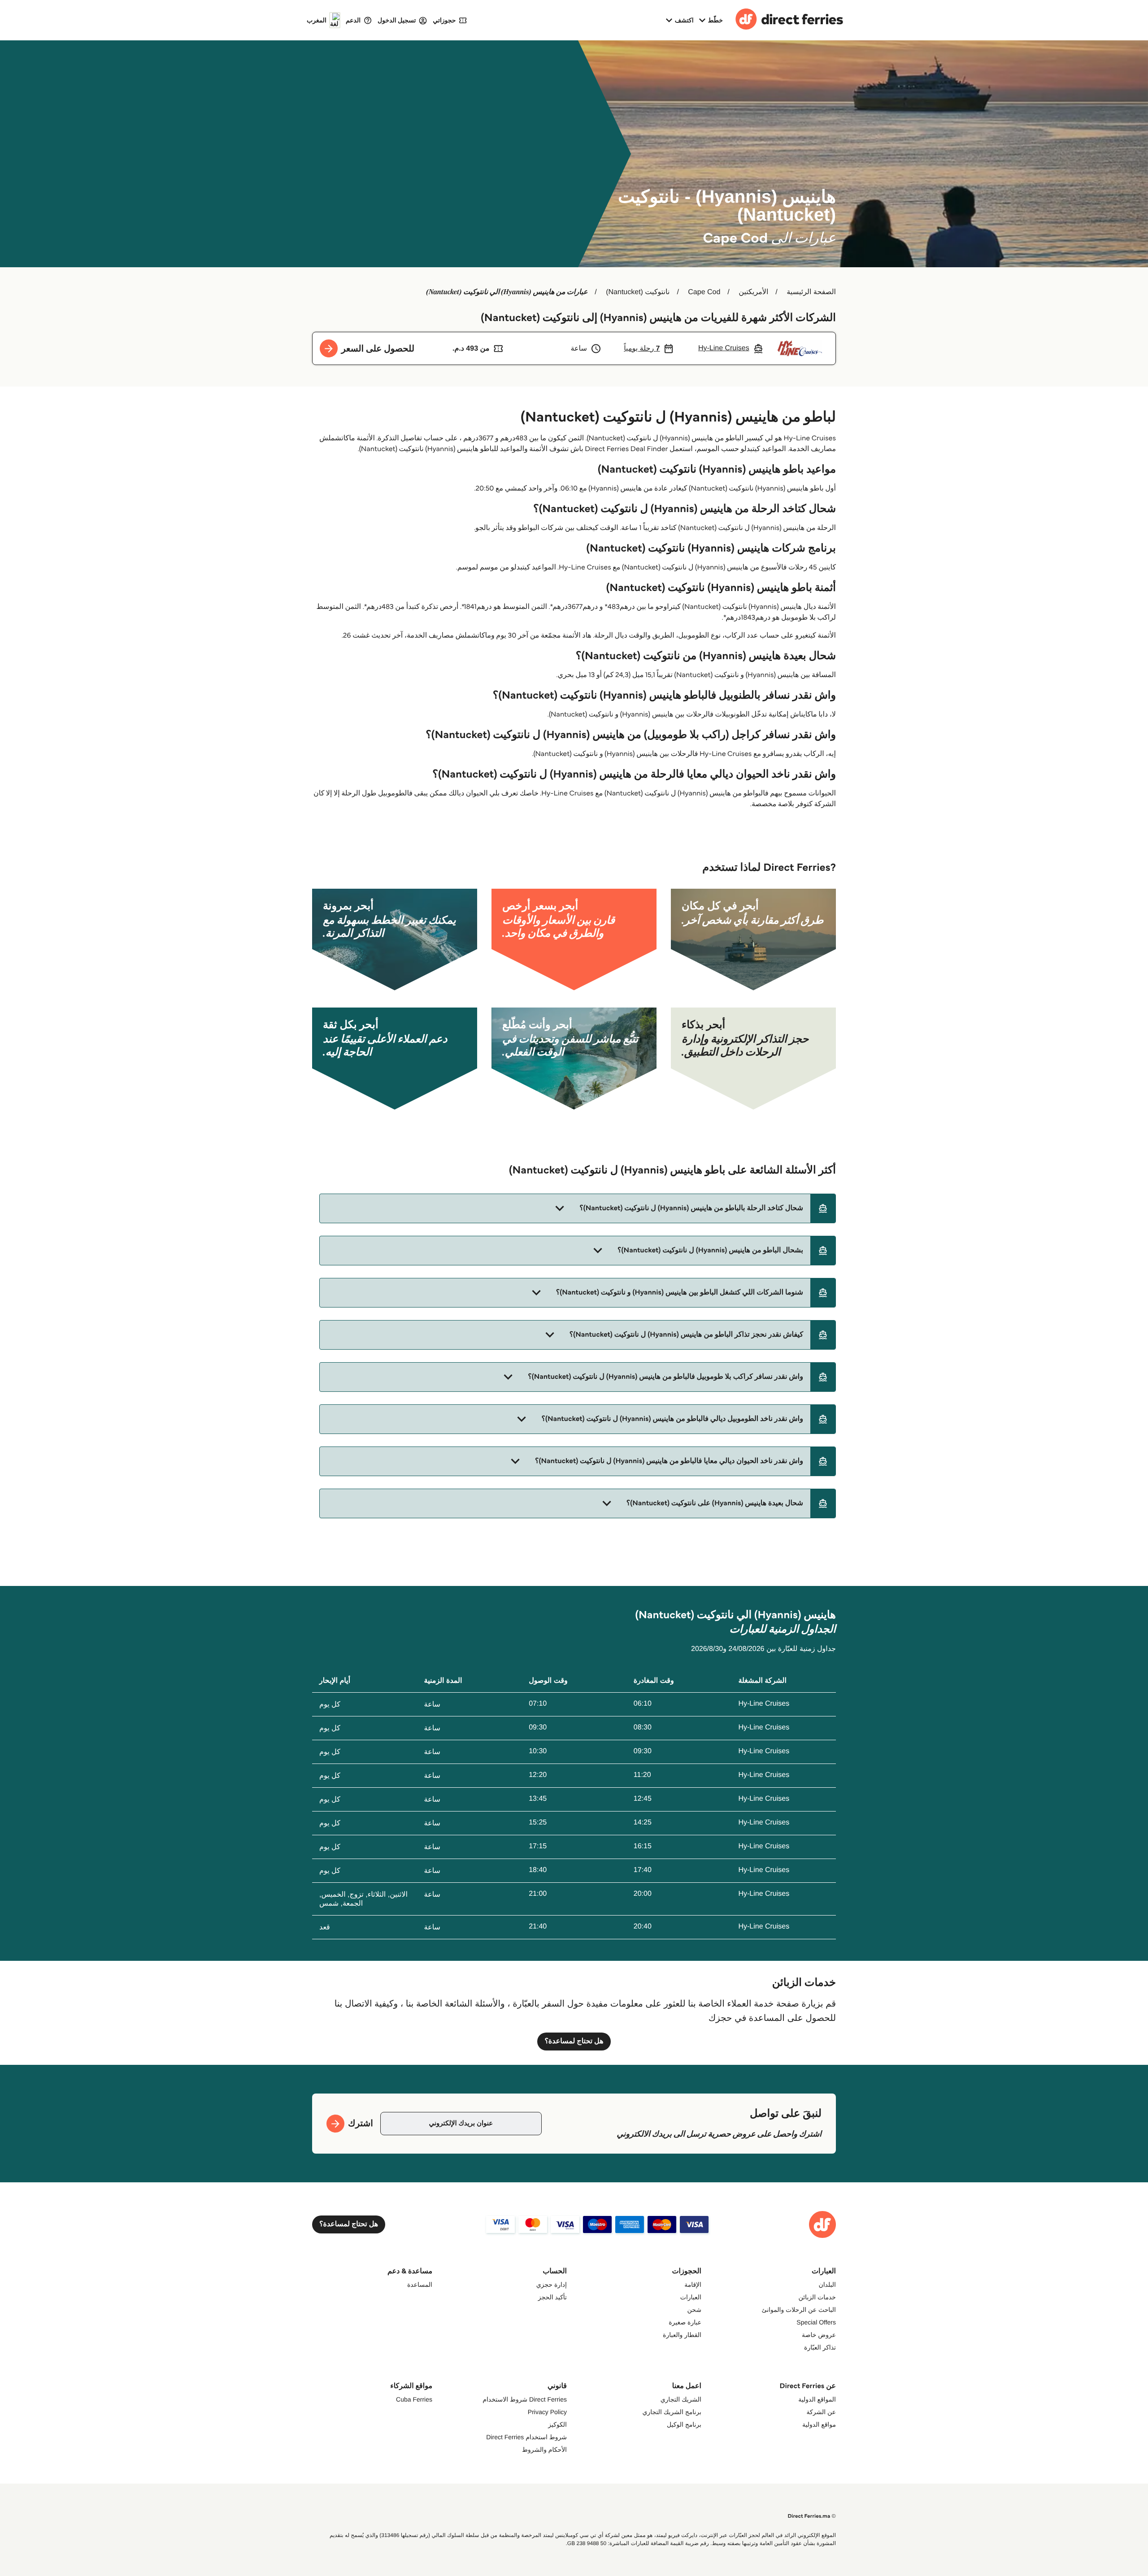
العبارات (691, 2297)
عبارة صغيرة (685, 2322)
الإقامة (693, 2285)
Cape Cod (704, 292)
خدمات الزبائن (817, 2297)
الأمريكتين (753, 292)
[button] (578, 1208)
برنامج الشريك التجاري (672, 2412)
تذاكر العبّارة (820, 2347)
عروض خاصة (819, 2335)
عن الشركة (821, 2412)
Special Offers (816, 2322)
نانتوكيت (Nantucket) (638, 292)
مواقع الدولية (819, 2424)
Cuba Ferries (414, 2399)
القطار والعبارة (682, 2335)
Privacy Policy (547, 2412)
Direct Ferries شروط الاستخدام (525, 2399)
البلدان (827, 2285)
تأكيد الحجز (552, 2297)
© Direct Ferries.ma (812, 2516)
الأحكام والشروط (544, 2450)
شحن (694, 2310)
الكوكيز (557, 2424)
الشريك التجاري (681, 2399)
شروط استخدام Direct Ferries (526, 2437)
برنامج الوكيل (684, 2424)
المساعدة (420, 2285)
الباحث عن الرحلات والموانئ (799, 2310)
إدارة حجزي (552, 2285)
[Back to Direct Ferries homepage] (789, 20)
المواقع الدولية (817, 2399)
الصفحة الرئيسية (811, 292)
